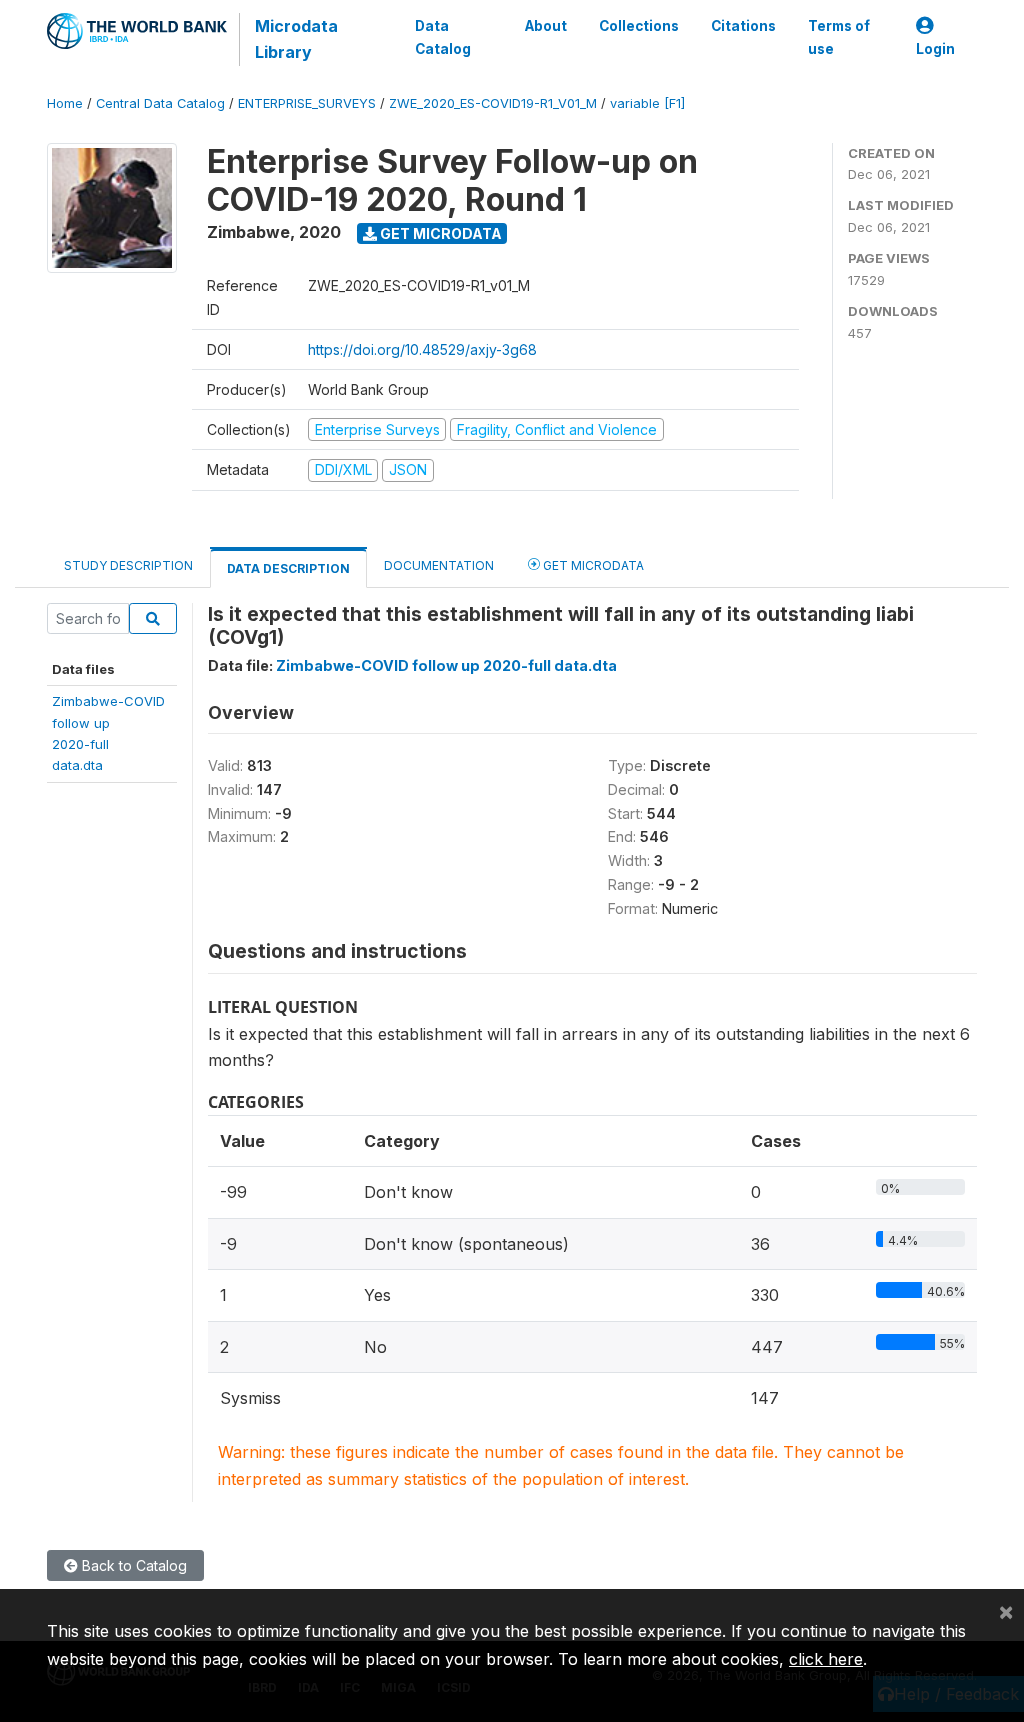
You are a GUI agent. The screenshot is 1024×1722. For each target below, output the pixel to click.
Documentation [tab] (439, 565)
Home (65, 103)
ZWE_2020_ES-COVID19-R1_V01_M (493, 103)
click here (826, 1659)
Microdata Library (296, 39)
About (546, 26)
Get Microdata (439, 233)
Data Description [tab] (288, 568)
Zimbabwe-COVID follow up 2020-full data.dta (446, 665)
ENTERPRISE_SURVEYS (307, 103)
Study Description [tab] (128, 565)
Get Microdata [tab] (592, 565)
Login (935, 49)
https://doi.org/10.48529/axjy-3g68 (422, 349)
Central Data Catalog (160, 103)
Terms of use (839, 37)
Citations (743, 26)
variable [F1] (647, 103)
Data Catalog (443, 37)
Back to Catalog (132, 1565)
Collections (639, 26)
